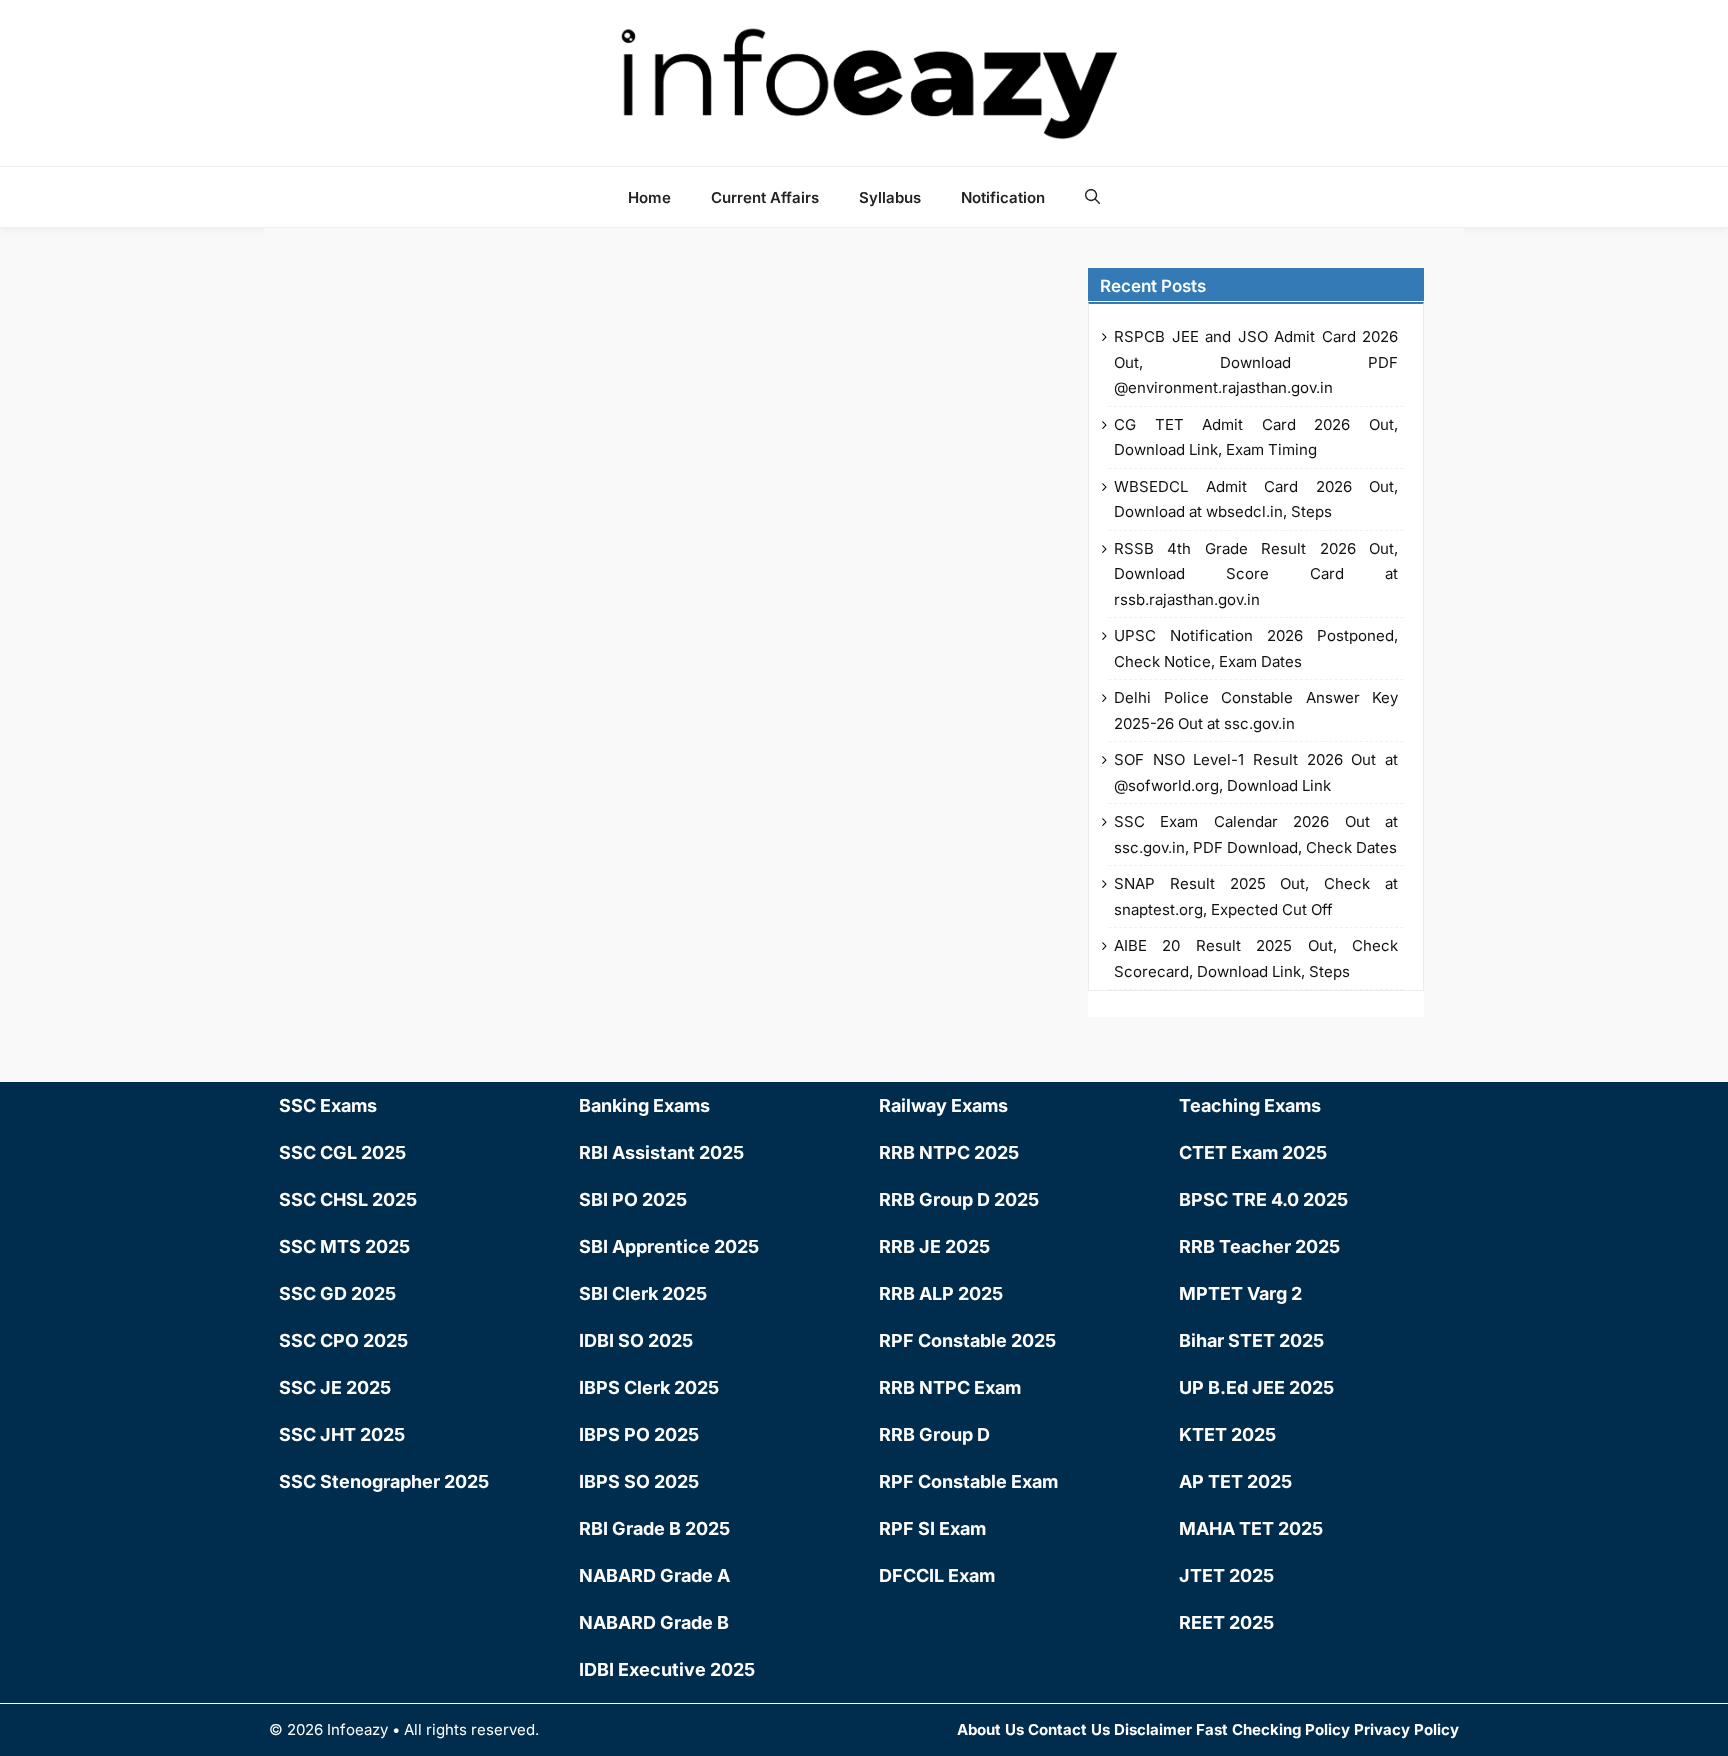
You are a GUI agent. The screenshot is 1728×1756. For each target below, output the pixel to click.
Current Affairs (765, 197)
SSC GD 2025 (337, 1293)
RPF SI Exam (932, 1528)
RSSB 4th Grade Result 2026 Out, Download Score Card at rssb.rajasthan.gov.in (1256, 574)
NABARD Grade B (654, 1622)
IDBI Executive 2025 (667, 1669)
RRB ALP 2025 (941, 1293)
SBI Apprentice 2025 (669, 1246)
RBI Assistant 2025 (661, 1152)
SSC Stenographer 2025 (384, 1481)
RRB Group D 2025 (959, 1199)
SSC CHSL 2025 (348, 1199)
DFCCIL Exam (937, 1575)
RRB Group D (934, 1434)
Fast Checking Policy (1273, 1729)
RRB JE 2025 (934, 1246)
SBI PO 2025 (633, 1199)
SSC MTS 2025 (344, 1246)
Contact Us (1069, 1729)
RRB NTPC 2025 (949, 1152)
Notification (1003, 197)
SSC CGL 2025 (342, 1152)
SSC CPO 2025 (343, 1340)
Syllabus (890, 197)
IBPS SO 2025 (639, 1481)
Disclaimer (1153, 1729)
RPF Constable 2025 (967, 1340)
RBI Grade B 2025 (654, 1528)
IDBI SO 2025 (636, 1340)
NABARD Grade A (654, 1575)
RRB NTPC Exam (950, 1387)
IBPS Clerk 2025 (649, 1387)
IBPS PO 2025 (639, 1434)
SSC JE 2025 (335, 1387)
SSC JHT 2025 (342, 1434)
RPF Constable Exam (968, 1481)
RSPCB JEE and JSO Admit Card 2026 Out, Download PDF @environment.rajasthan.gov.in (1256, 362)
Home (649, 197)
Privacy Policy (1406, 1729)
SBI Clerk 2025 (643, 1293)
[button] (1092, 197)
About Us (990, 1729)
